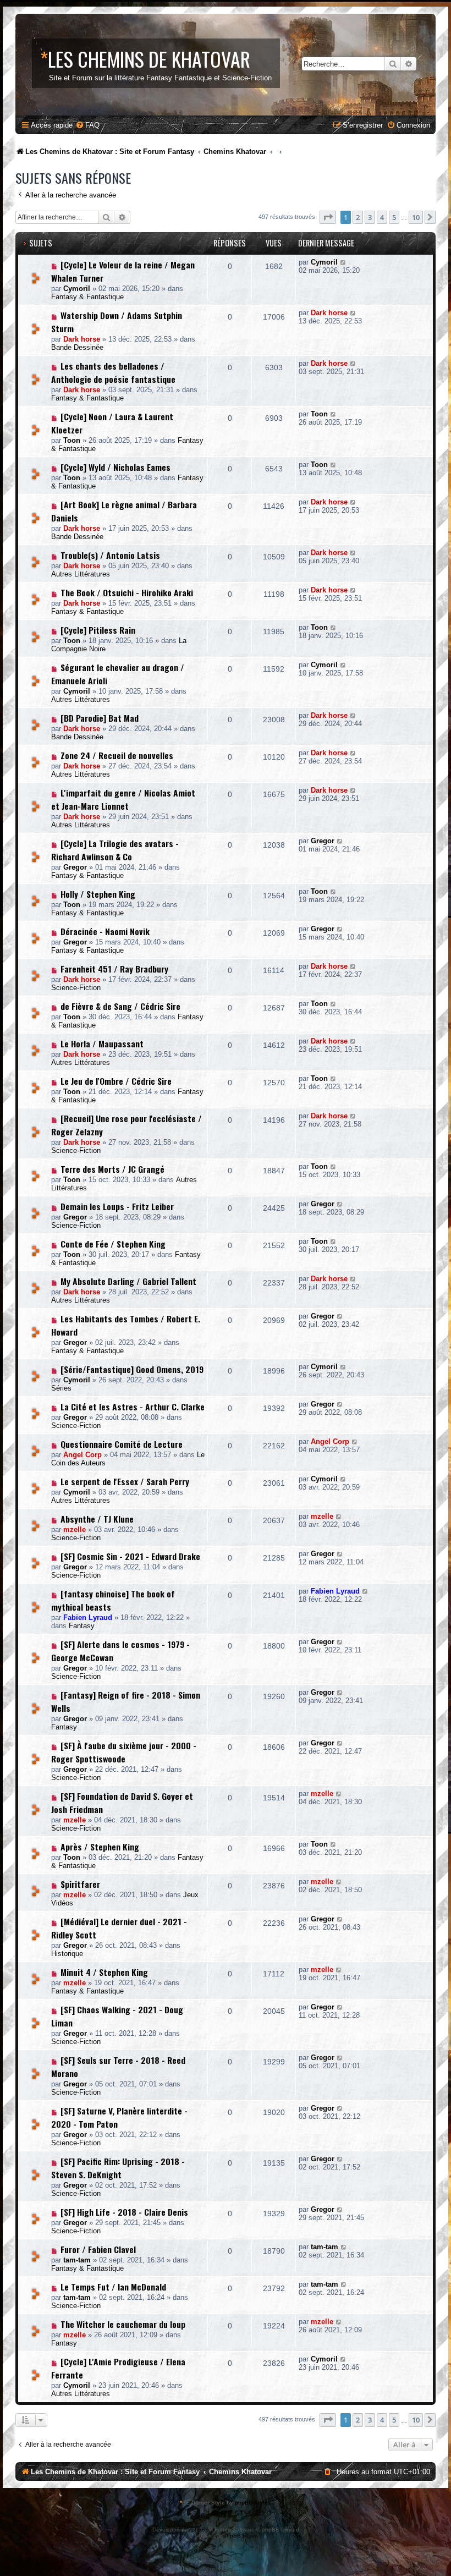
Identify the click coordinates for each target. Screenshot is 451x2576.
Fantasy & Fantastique (87, 297)
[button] (328, 217)
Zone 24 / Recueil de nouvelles (117, 755)
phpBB (200, 2530)
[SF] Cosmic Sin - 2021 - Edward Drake (130, 1556)
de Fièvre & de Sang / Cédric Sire (120, 1006)
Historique (67, 1954)
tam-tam (77, 2260)
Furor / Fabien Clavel (98, 2249)
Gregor (75, 867)
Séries (61, 1388)
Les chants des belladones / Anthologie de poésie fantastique (113, 372)
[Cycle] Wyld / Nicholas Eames (116, 467)
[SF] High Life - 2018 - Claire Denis (124, 2212)
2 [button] (358, 217)
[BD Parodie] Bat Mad (100, 718)
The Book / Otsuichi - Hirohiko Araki (127, 592)
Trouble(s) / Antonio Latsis (110, 555)
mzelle (75, 1529)
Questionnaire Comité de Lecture (122, 1444)
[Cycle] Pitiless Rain (98, 630)
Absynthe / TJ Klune (97, 1519)
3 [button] (370, 217)
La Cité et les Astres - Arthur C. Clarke (133, 1407)
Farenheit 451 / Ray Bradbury (114, 969)
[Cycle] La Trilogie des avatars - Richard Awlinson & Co (115, 850)
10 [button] (416, 217)
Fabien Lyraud (88, 1617)
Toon (72, 440)
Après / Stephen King (100, 1847)
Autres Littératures (81, 574)
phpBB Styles (253, 2503)
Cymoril (77, 289)
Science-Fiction (76, 988)
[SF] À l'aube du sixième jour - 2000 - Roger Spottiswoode (124, 1752)
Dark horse (82, 339)
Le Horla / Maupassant (102, 1043)
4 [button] (382, 217)
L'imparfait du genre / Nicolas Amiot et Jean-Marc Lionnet (123, 799)
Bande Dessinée (77, 347)
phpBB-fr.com (240, 2536)
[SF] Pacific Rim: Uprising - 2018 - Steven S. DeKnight (118, 2168)
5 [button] (394, 217)
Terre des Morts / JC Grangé (112, 1169)
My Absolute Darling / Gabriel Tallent (128, 1281)
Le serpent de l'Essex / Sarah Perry (125, 1481)
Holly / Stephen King (98, 894)
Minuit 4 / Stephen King (104, 1972)
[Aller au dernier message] (343, 262)
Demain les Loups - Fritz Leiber (117, 1206)
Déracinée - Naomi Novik (105, 931)
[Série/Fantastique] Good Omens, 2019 (132, 1369)
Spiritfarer (80, 1884)
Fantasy (82, 1626)
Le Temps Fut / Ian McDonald (113, 2287)
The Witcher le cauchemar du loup (123, 2324)
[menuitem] (87, 125)
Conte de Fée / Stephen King (113, 1244)
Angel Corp (82, 1455)
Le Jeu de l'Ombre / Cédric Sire (116, 1081)
